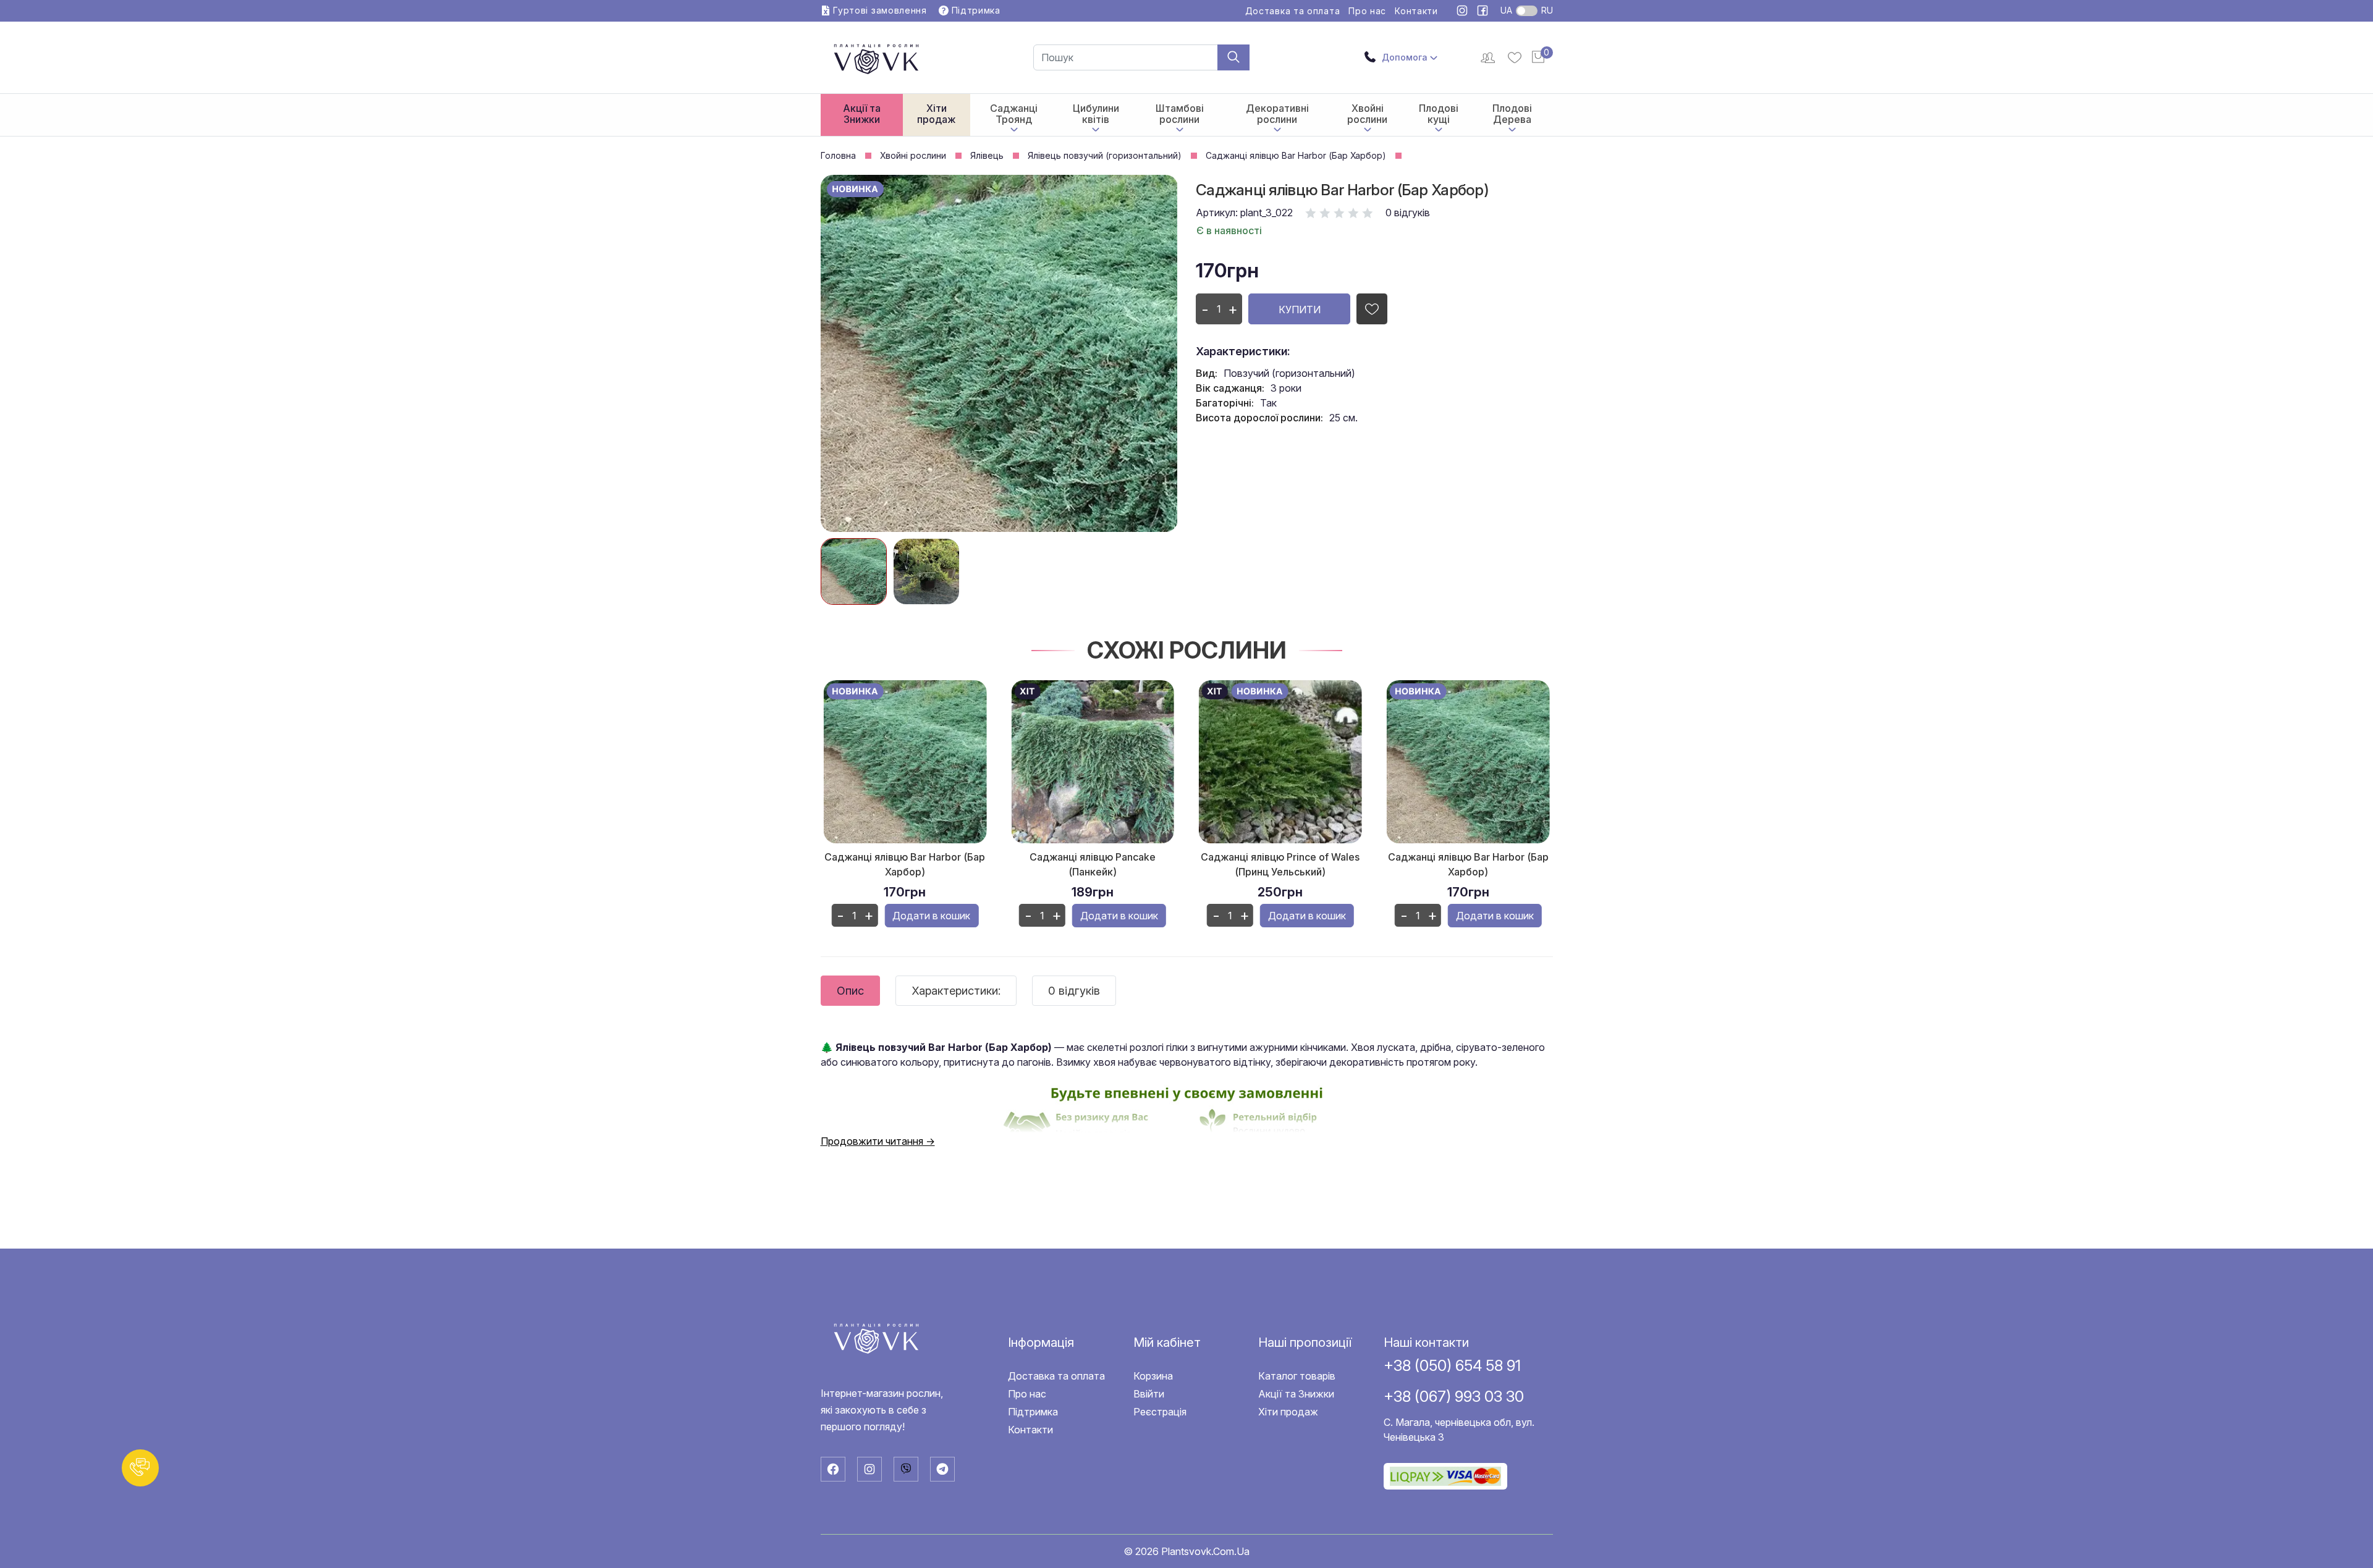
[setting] (1489, 58)
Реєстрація (1160, 1412)
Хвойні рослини (1367, 114)
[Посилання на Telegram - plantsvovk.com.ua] (942, 1469)
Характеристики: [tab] (956, 990)
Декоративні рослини (1277, 114)
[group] (854, 571)
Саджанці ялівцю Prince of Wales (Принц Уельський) (1280, 864)
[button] (140, 1468)
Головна (838, 156)
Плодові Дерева (1512, 114)
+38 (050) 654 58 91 (1452, 1365)
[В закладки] (1372, 309)
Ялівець (987, 156)
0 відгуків (1408, 213)
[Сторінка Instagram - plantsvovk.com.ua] (1464, 11)
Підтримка (1033, 1412)
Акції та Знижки (862, 114)
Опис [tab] (850, 990)
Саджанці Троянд (1014, 114)
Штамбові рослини (1180, 114)
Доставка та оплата (1293, 11)
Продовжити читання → (878, 1141)
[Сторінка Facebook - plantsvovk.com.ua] (1483, 11)
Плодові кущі (1439, 114)
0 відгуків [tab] (1074, 990)
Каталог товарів (1297, 1376)
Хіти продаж (936, 114)
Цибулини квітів (1096, 114)
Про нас (1367, 11)
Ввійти (1149, 1394)
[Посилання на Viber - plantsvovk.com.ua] (906, 1469)
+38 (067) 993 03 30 (1454, 1396)
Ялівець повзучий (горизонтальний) (1105, 156)
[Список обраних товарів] (1515, 57)
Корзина (1153, 1376)
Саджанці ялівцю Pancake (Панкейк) (1093, 864)
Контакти (1416, 11)
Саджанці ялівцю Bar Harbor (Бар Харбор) (1296, 156)
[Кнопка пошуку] (1233, 57)
